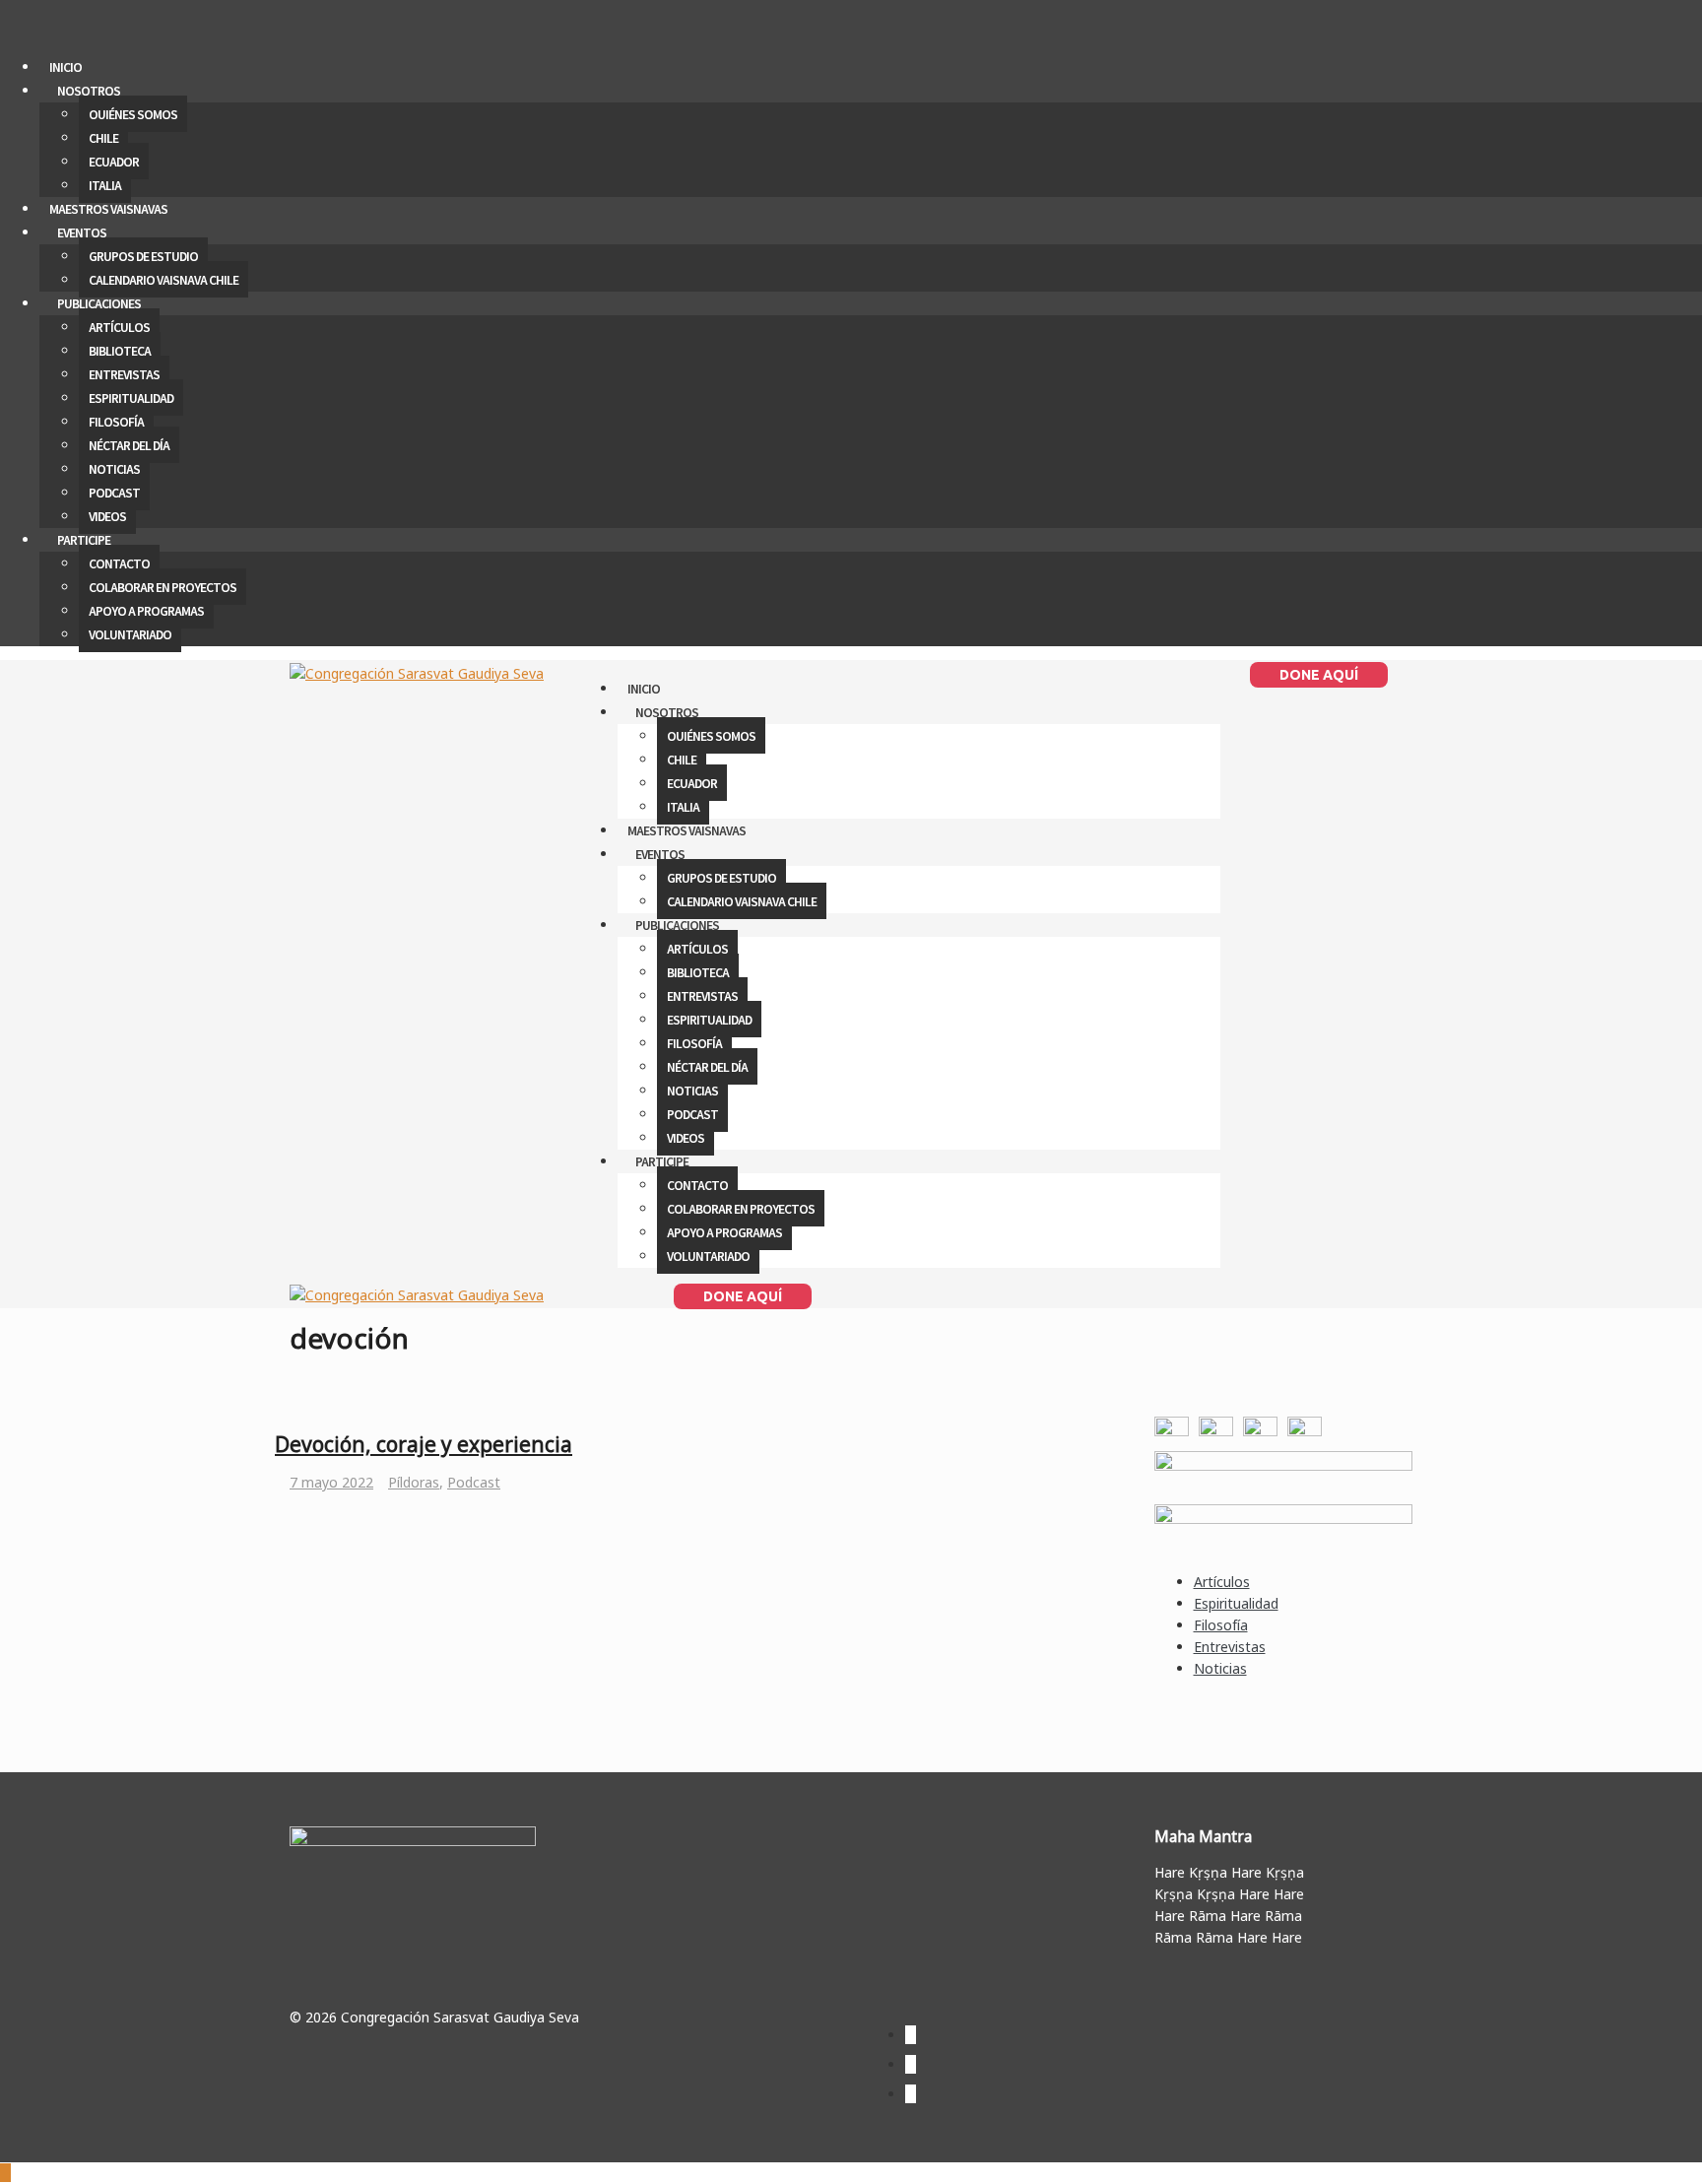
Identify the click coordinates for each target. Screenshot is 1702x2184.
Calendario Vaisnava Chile (164, 279)
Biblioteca (120, 350)
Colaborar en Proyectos (163, 587)
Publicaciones (99, 303)
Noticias (114, 468)
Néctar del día (129, 445)
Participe (84, 539)
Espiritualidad (131, 397)
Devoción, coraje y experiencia (424, 1444)
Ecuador (114, 161)
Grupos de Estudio (143, 256)
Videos (107, 516)
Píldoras (414, 1482)
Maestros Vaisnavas (108, 208)
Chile (103, 137)
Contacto (119, 563)
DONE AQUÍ (1319, 675)
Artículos (119, 327)
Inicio (65, 66)
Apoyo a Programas (146, 610)
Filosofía (116, 421)
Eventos (82, 232)
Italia (105, 185)
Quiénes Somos (133, 114)
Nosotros (89, 90)
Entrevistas (124, 374)
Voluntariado (130, 634)
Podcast (114, 492)
